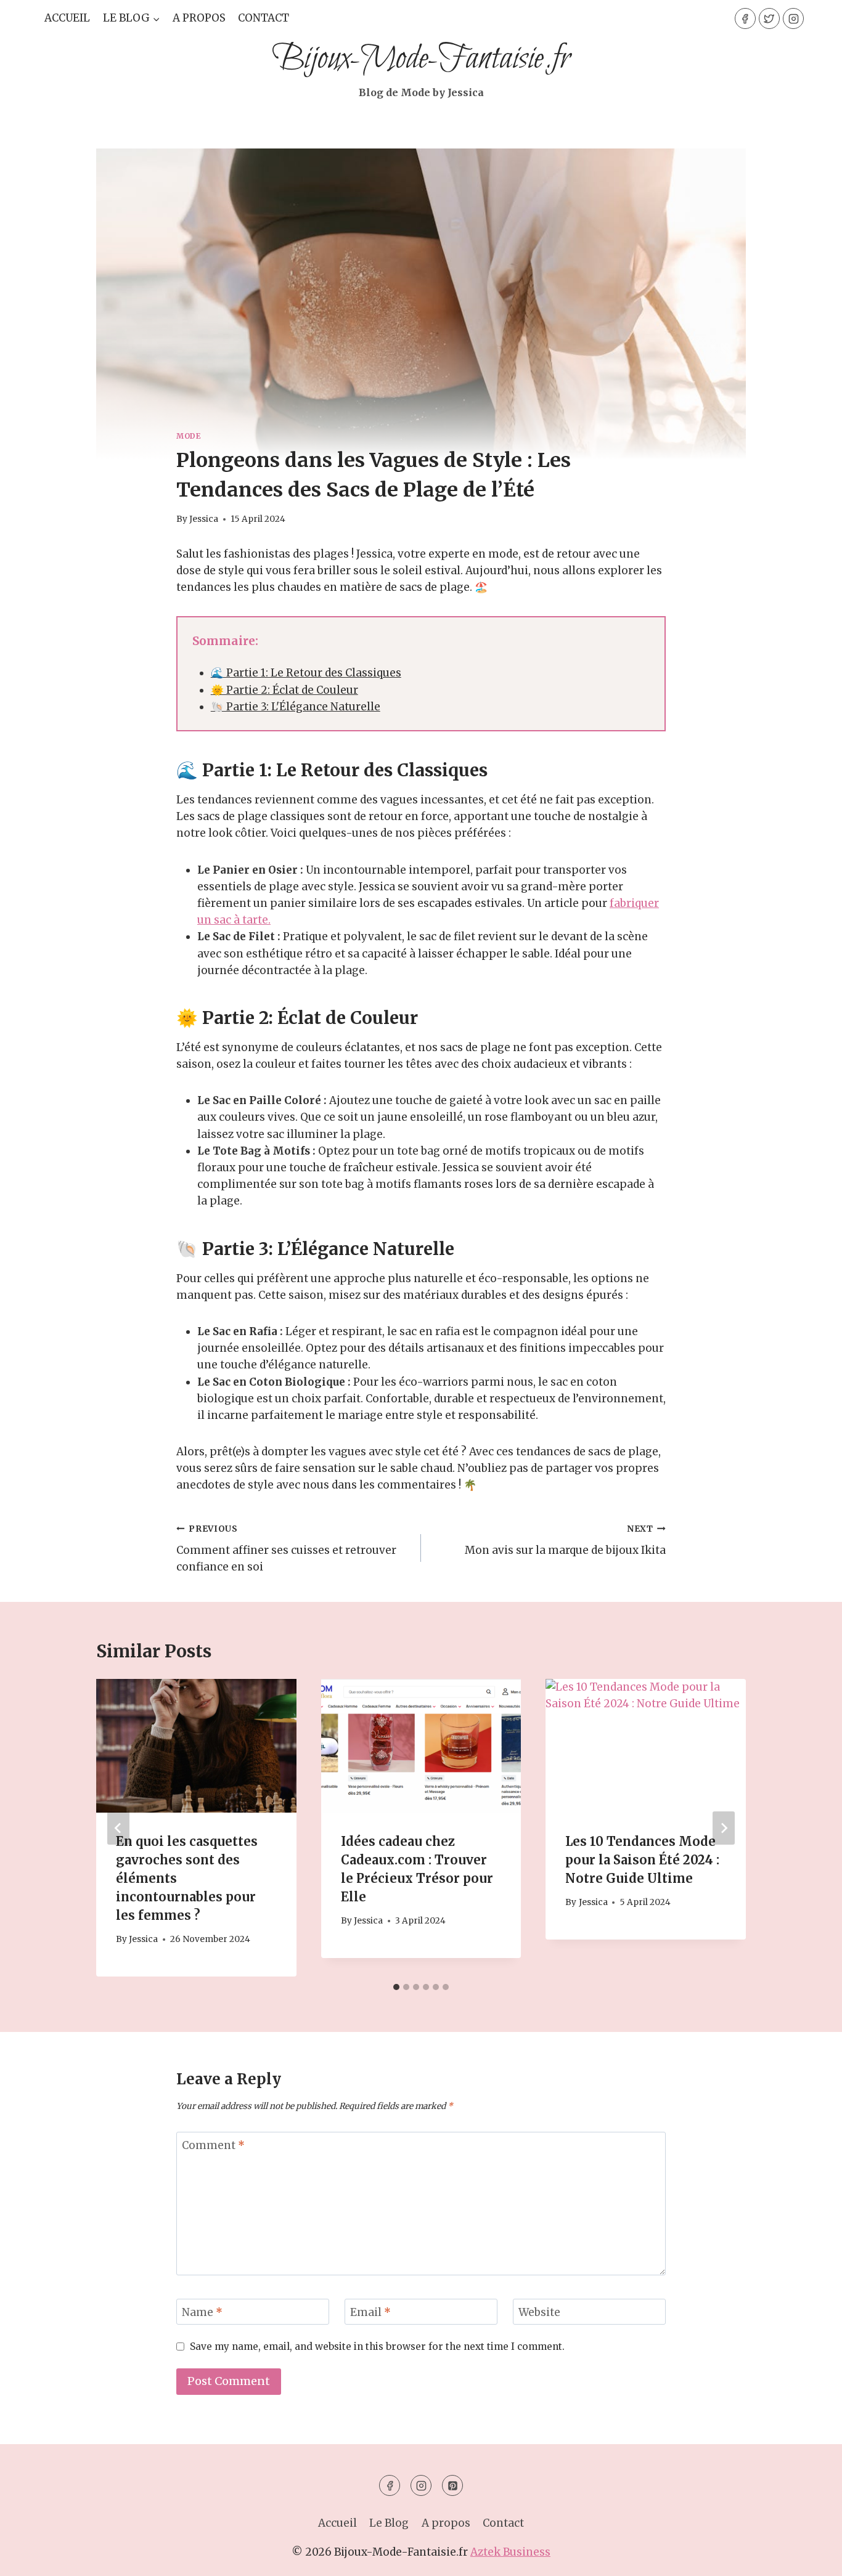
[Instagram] (793, 18)
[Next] (724, 1828)
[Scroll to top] (811, 2557)
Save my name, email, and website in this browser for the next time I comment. (377, 2346)
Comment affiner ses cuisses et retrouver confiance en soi (286, 1549)
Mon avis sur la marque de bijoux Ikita (565, 1540)
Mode (188, 436)
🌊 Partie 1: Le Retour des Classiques (306, 673)
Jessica (204, 519)
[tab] (396, 1987)
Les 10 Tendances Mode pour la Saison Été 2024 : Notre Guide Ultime (642, 1860)
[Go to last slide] (118, 1828)
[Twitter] (769, 18)
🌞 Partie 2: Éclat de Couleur (284, 690)
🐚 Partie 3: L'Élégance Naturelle (296, 707)
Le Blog (389, 2523)
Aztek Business (510, 2552)
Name (202, 2312)
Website (539, 2312)
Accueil (67, 18)
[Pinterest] (452, 2485)
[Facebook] (745, 18)
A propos (199, 18)
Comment (213, 2145)
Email (370, 2312)
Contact (264, 18)
